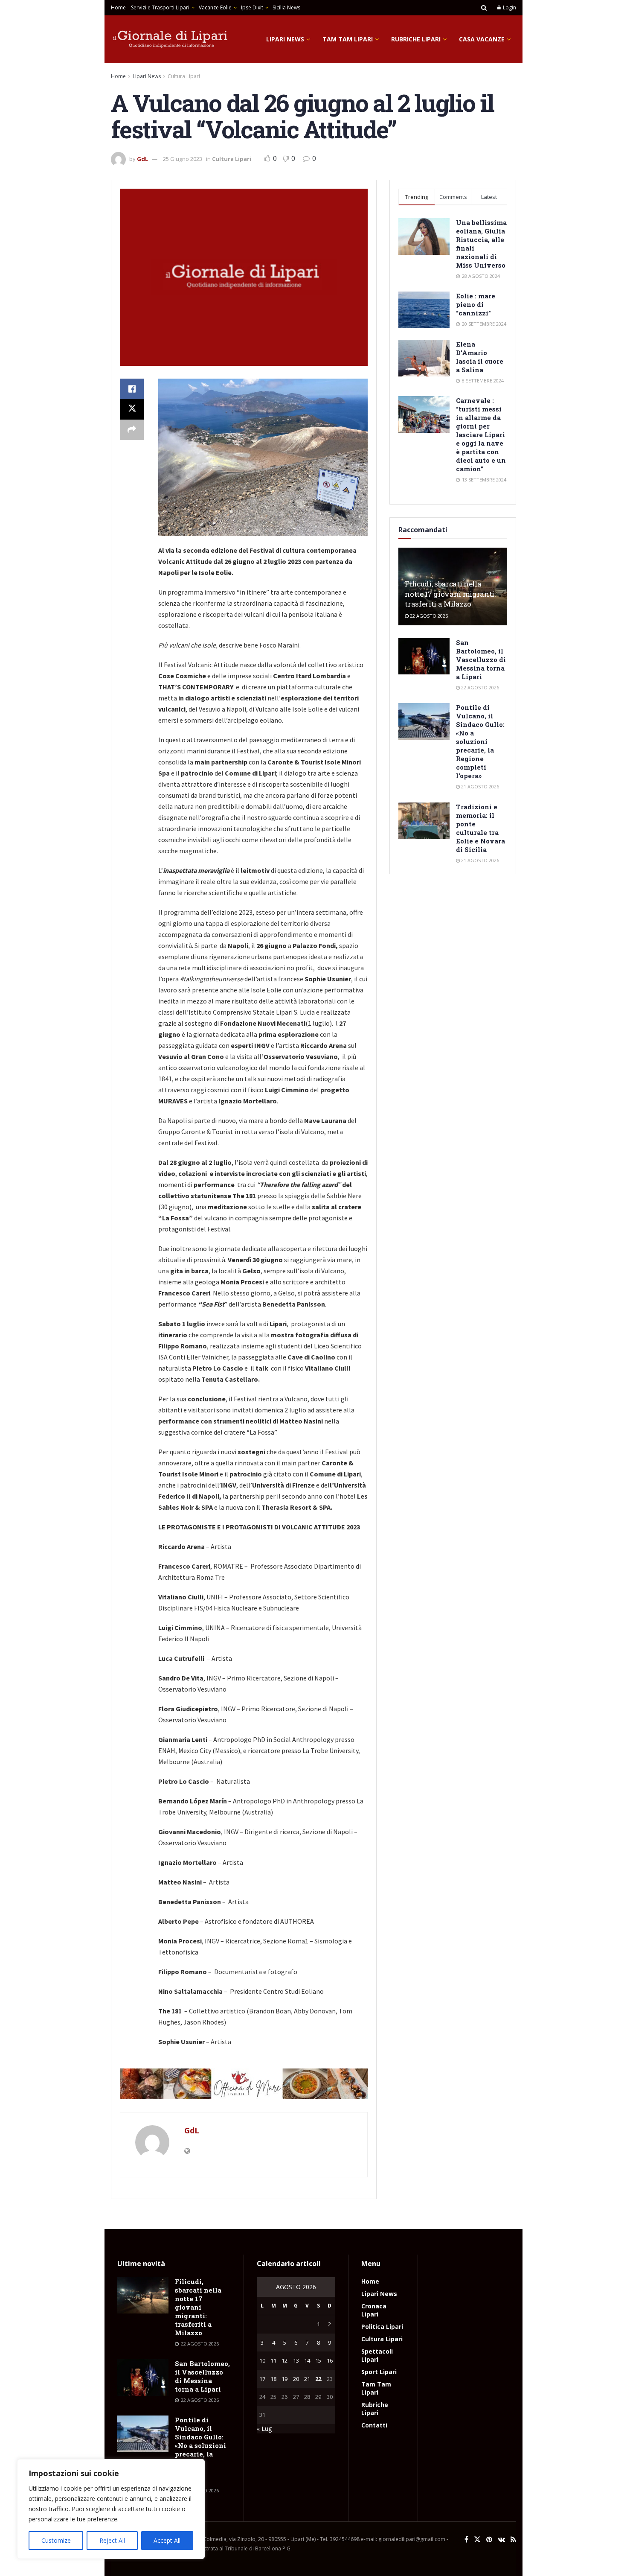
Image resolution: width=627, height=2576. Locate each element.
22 (318, 2379)
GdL (142, 159)
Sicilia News (286, 7)
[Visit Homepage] (171, 39)
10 (262, 2360)
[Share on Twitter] (132, 409)
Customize (56, 2540)
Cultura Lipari (184, 76)
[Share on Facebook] (132, 389)
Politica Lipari (382, 2327)
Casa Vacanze (482, 39)
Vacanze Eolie (215, 7)
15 (318, 2360)
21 (307, 2379)
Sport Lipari (379, 2372)
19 (284, 2379)
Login (509, 7)
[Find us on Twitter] (477, 2540)
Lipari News (285, 39)
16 (330, 2360)
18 (273, 2379)
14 (307, 2360)
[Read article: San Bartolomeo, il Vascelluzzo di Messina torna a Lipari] (424, 656)
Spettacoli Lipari (377, 2355)
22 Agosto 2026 (428, 616)
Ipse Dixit (252, 7)
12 (284, 2360)
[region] (111, 2509)
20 (296, 2379)
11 (273, 2360)
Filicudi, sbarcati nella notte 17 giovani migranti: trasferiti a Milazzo (450, 594)
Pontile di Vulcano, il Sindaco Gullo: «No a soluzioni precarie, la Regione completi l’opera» (480, 741)
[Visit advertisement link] (244, 2084)
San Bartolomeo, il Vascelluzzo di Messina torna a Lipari (481, 659)
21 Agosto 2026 (479, 786)
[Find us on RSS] (513, 2540)
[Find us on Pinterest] (489, 2540)
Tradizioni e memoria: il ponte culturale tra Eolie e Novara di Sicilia (480, 828)
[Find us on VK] (501, 2540)
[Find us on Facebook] (466, 2540)
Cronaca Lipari (374, 2310)
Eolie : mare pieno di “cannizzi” (476, 304)
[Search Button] (484, 8)
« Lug (264, 2429)
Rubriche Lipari (416, 39)
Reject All (112, 2540)
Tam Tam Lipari (348, 39)
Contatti (374, 2425)
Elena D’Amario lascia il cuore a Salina (480, 357)
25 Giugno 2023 (183, 159)
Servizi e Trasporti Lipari (160, 7)
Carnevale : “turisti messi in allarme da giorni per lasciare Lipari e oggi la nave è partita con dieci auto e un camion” (481, 435)
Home (118, 7)
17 (262, 2379)
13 (296, 2360)
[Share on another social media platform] (132, 430)
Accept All (167, 2540)
